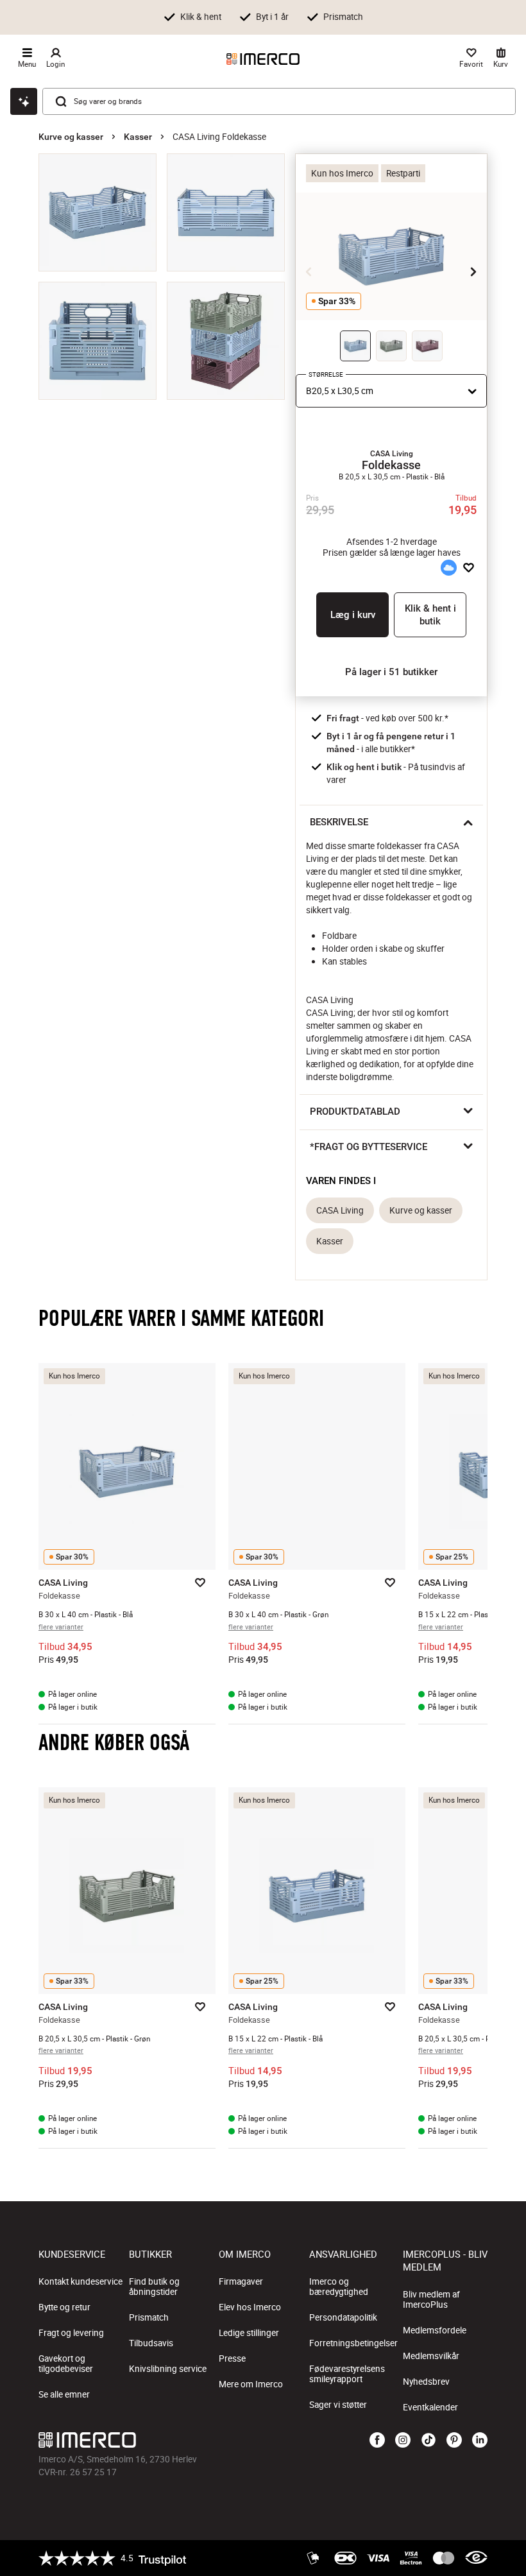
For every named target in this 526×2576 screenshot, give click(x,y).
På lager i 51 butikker (391, 672)
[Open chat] (24, 101)
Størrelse (326, 374)
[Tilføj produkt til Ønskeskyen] (448, 568)
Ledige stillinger (249, 2333)
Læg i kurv (353, 615)
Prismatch (149, 2317)
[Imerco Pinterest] (454, 2441)
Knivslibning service (168, 2369)
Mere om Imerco (251, 2384)
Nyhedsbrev (426, 2382)
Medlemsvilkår (431, 2356)
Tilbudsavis (151, 2343)
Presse (232, 2358)
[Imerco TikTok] (428, 2441)
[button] (391, 454)
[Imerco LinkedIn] (480, 2441)
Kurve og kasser (71, 137)
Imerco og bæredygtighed (339, 2287)
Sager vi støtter (338, 2405)
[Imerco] (263, 59)
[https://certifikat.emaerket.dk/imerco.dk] (476, 2558)
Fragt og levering (71, 2333)
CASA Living (340, 1210)
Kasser (138, 137)
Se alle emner (64, 2394)
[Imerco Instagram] (403, 2441)
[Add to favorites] (469, 568)
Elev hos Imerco (250, 2307)
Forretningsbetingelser (353, 2343)
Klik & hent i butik (430, 615)
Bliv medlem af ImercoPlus (431, 2299)
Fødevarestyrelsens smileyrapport (347, 2374)
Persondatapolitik (343, 2317)
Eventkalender (430, 2407)
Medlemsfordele (435, 2330)
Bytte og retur (64, 2307)
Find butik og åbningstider (154, 2287)
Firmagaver (241, 2281)
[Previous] (309, 271)
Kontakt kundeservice (81, 2281)
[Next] (473, 271)
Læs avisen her (470, 16)
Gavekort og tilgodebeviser (66, 2364)
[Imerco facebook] (377, 2441)
